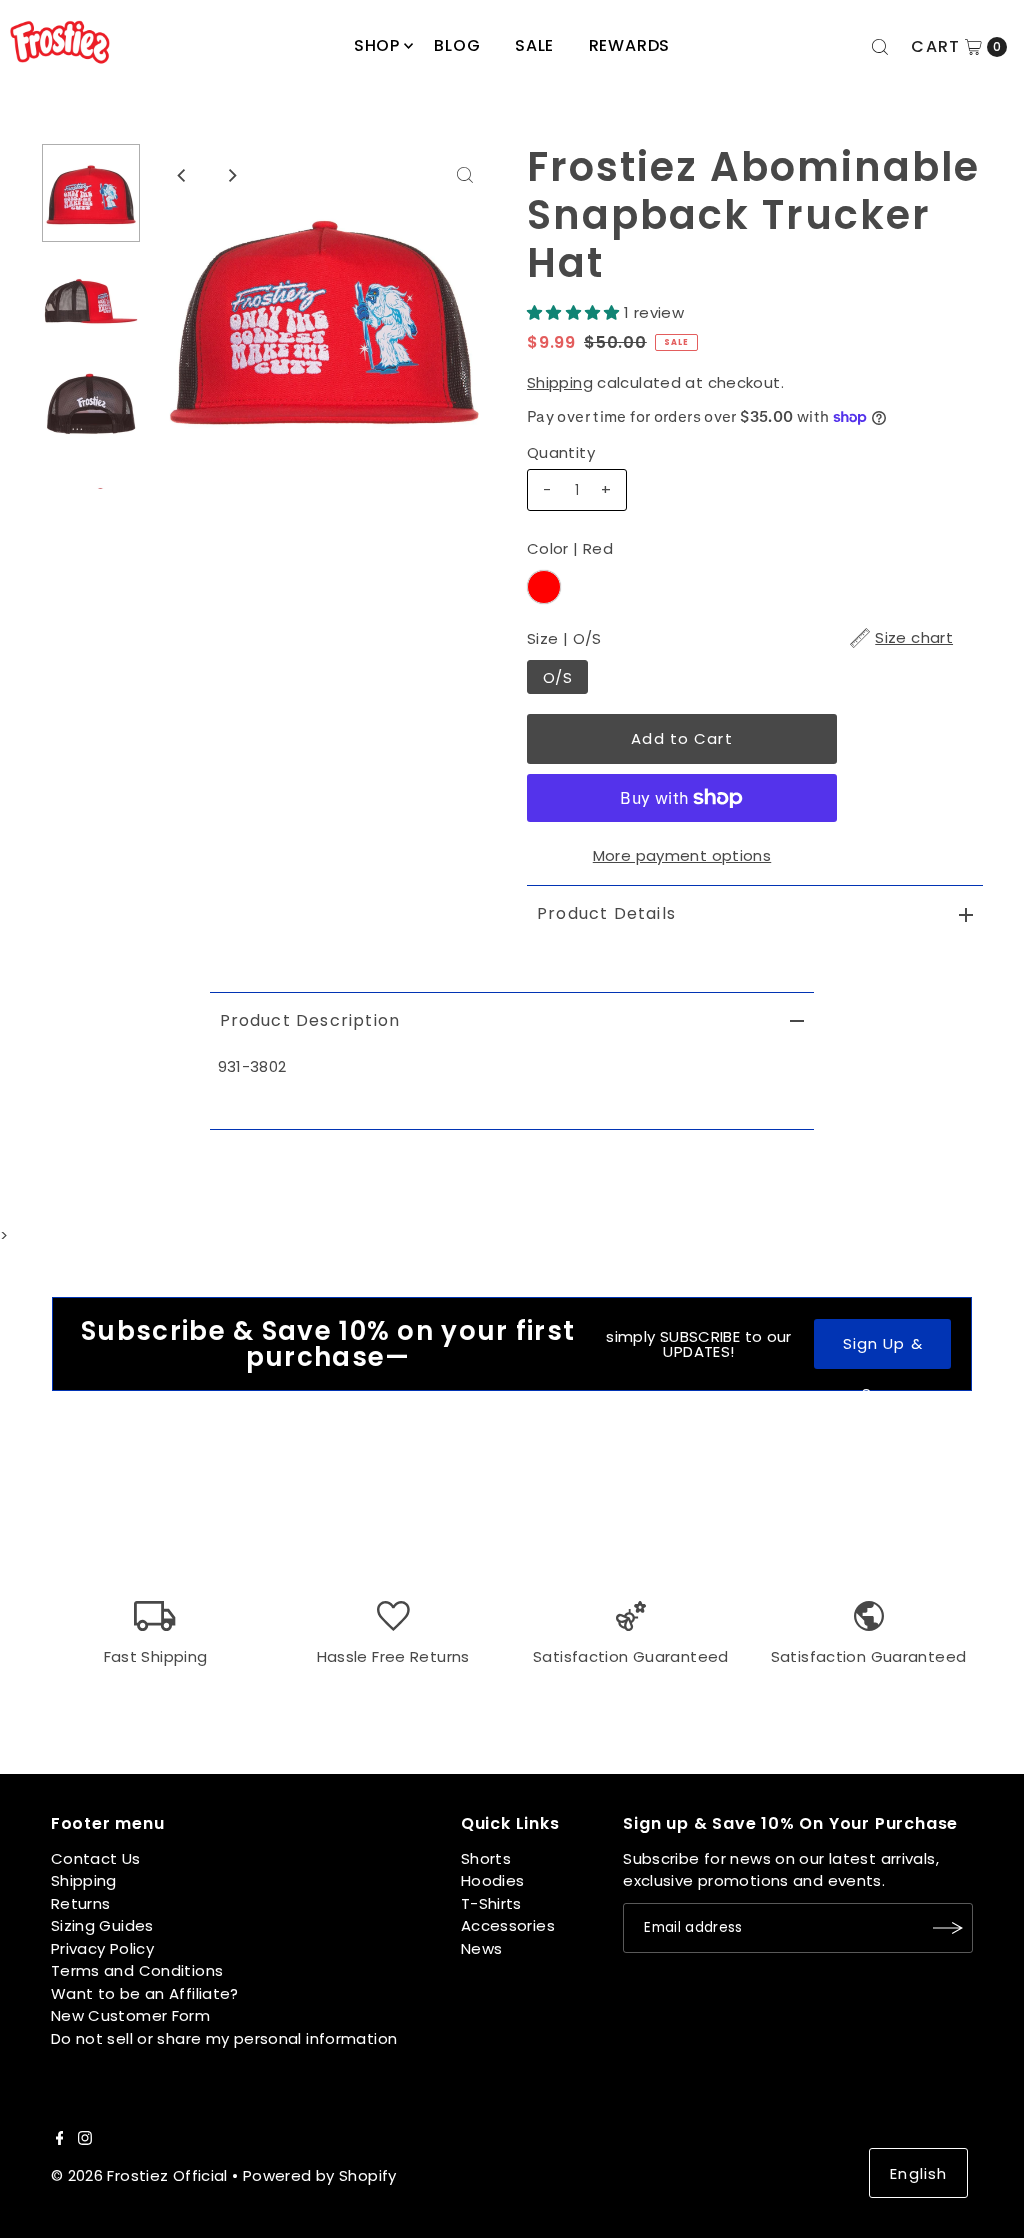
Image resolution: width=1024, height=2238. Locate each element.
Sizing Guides (102, 1925)
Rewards (630, 45)
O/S (557, 677)
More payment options (682, 855)
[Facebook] (60, 2140)
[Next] (232, 175)
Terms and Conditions (137, 1970)
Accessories (508, 1925)
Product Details (606, 913)
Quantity (561, 452)
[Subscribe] (948, 1928)
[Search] (880, 47)
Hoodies (493, 1880)
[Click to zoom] (465, 175)
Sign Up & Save (883, 1351)
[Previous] (183, 175)
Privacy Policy (102, 1948)
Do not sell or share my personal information (224, 2038)
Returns (81, 1903)
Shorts (486, 1858)
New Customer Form (130, 2015)
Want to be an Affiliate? (145, 1993)
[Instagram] (85, 2140)
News (482, 1948)
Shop (377, 45)
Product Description (310, 1020)
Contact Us (96, 1858)
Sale (534, 45)
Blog (457, 45)
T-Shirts (491, 1903)
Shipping (560, 382)
